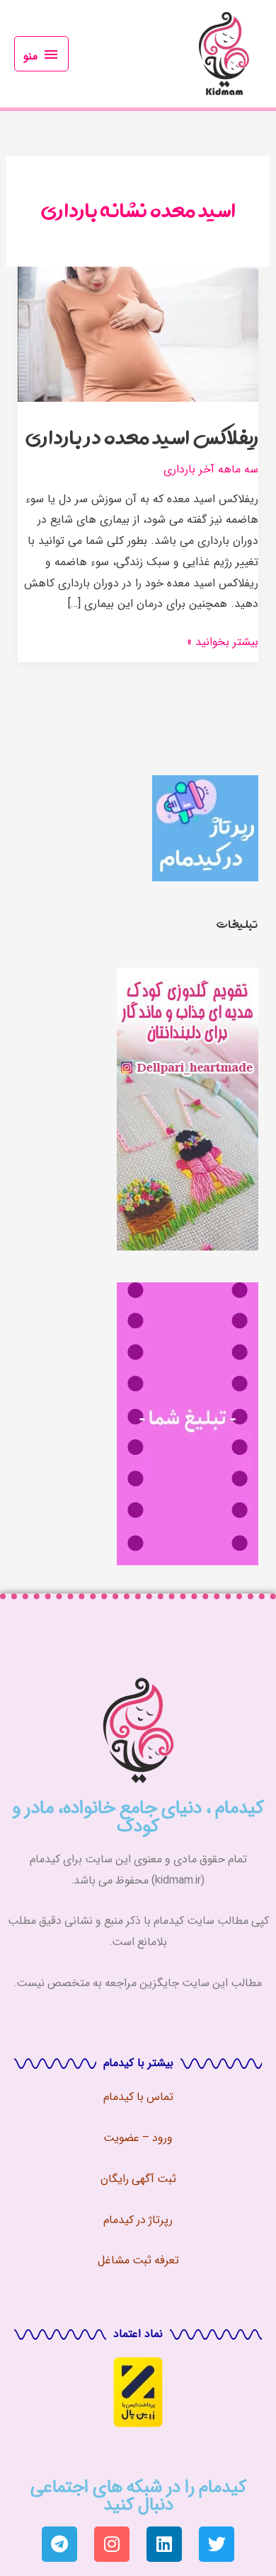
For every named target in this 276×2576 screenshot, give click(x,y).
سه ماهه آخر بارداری (211, 469)
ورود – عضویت (138, 2137)
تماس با (154, 2096)
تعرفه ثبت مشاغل (138, 2259)
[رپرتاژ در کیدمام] (205, 827)
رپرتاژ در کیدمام (138, 2219)
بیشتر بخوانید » (223, 641)
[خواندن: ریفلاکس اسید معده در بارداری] (138, 333)
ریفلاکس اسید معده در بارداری (142, 437)
